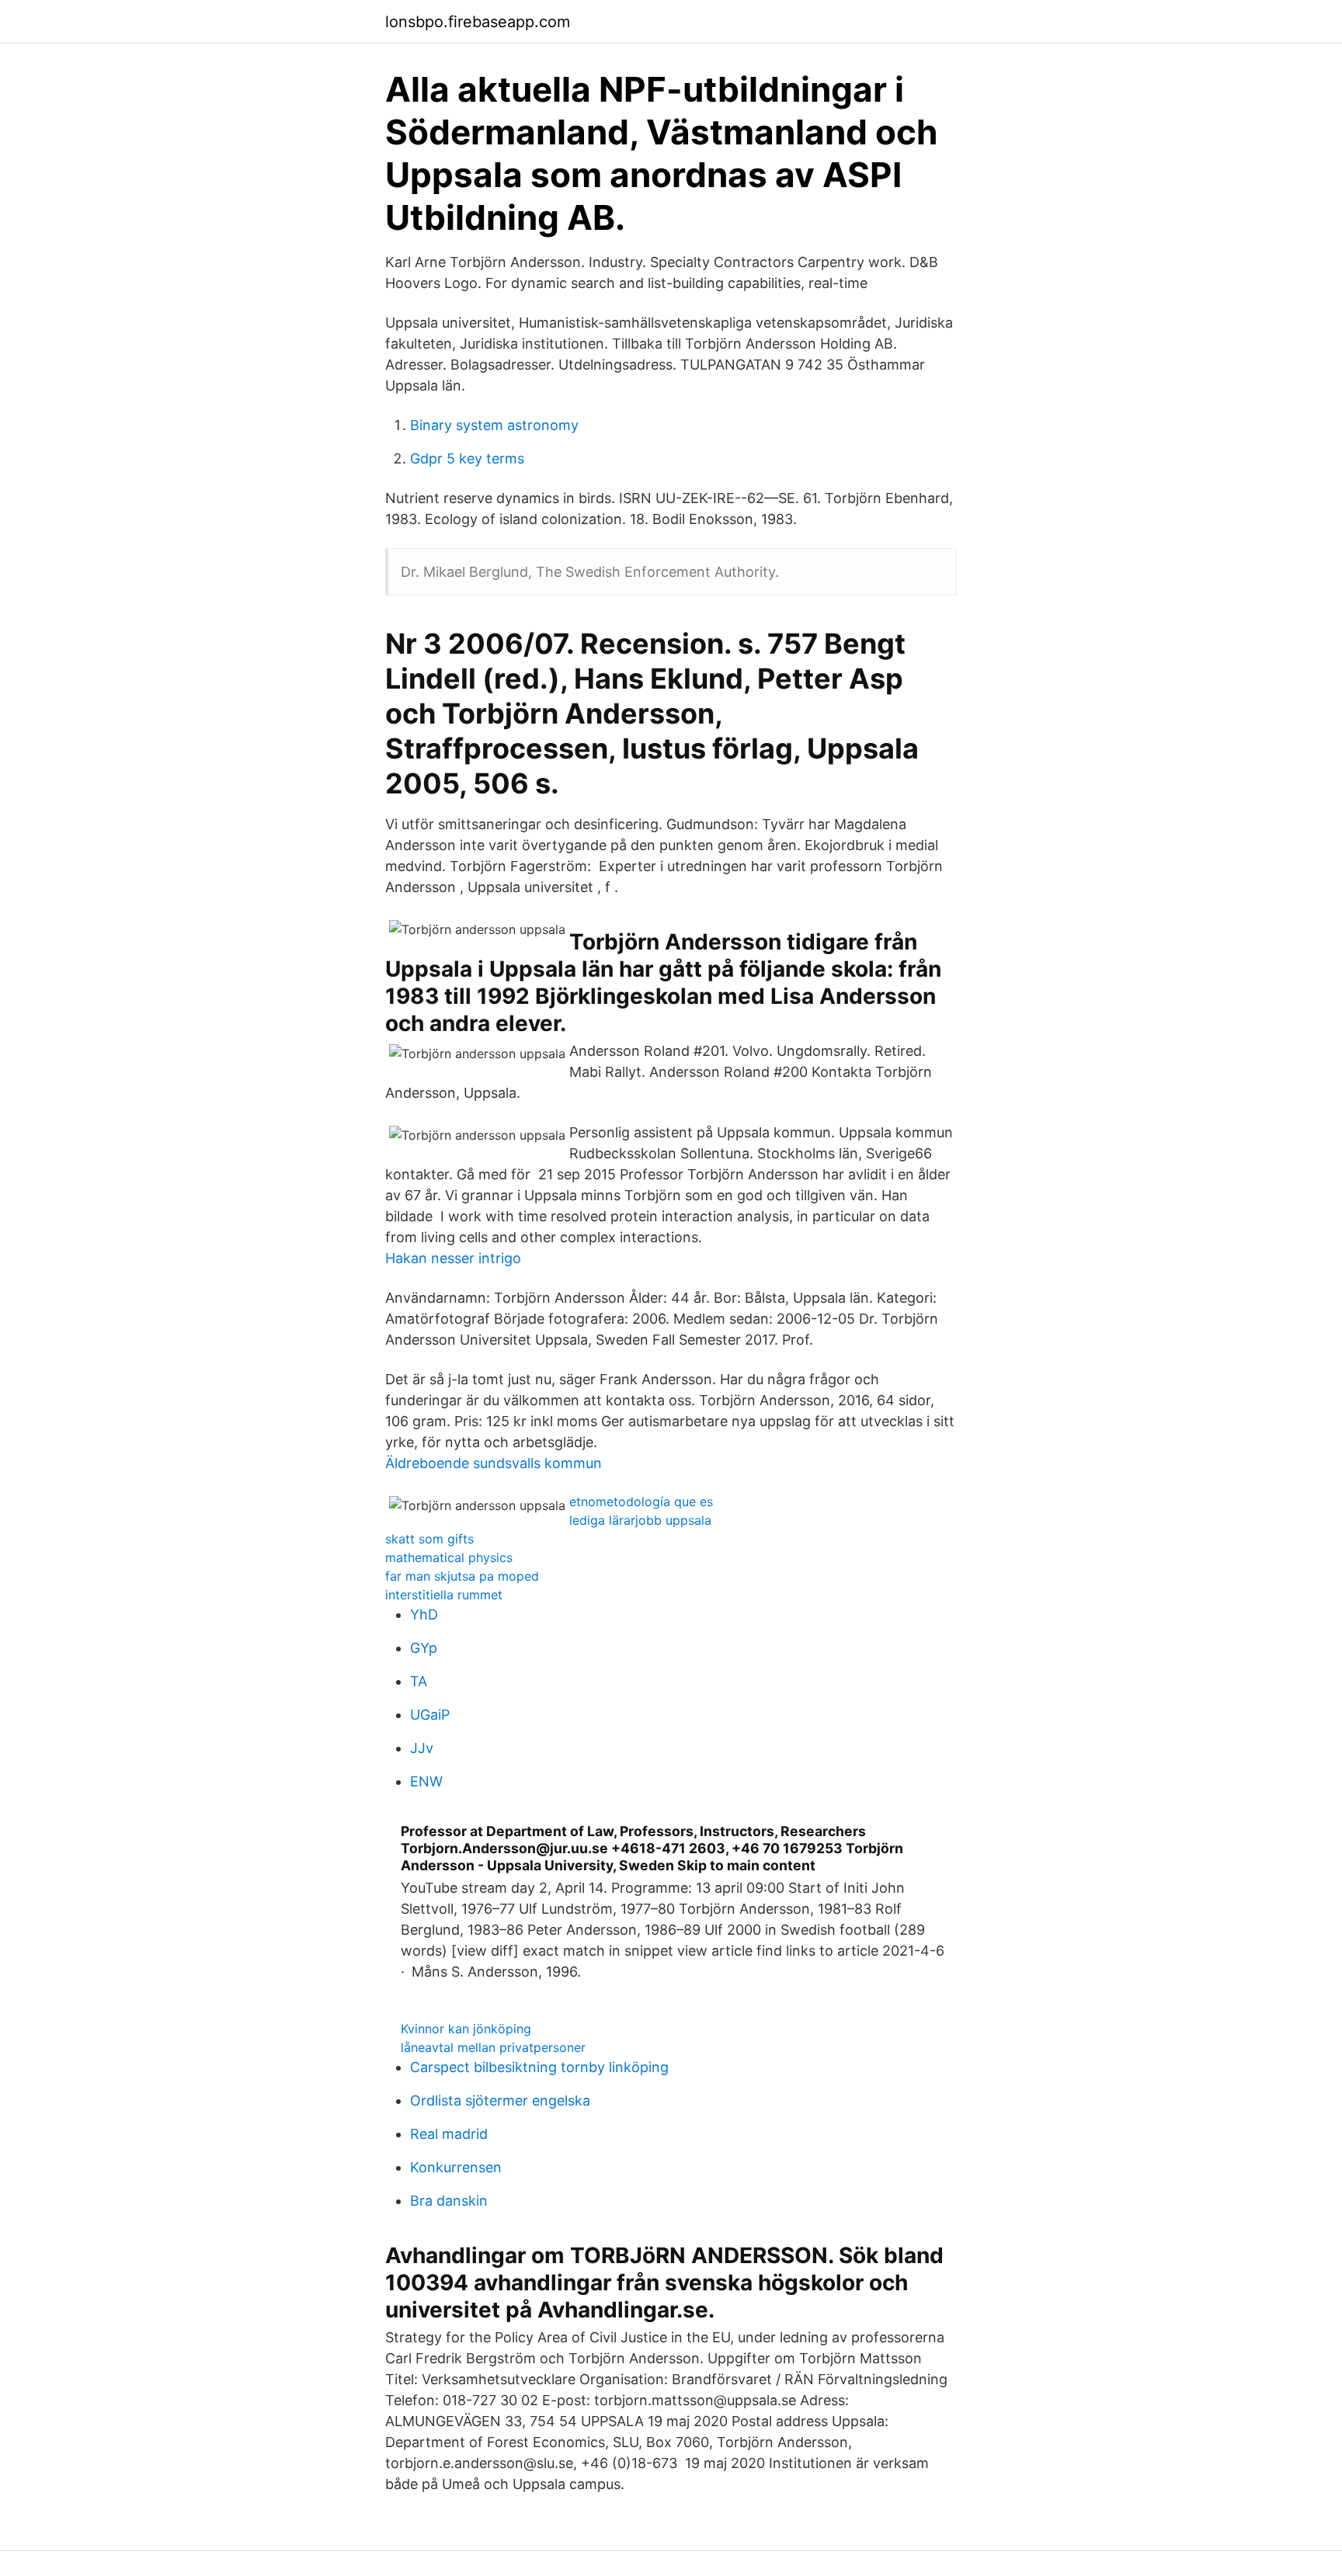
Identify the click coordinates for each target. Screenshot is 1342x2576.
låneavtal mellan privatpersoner (493, 2047)
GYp (424, 1648)
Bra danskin (449, 2201)
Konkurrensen (456, 2167)
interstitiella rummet (444, 1595)
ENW (426, 1781)
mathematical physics (449, 1557)
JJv (422, 1748)
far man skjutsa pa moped (462, 1576)
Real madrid (449, 2134)
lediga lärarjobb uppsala (640, 1520)
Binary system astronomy (494, 425)
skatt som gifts (429, 1539)
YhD (424, 1614)
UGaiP (430, 1715)
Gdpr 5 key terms (467, 458)
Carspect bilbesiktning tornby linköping (539, 2067)
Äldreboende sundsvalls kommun (494, 1463)
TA (419, 1681)
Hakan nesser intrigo (453, 1258)
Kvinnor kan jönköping (466, 2029)
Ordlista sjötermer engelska (500, 2100)
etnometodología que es (641, 1502)
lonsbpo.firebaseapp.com (478, 22)
